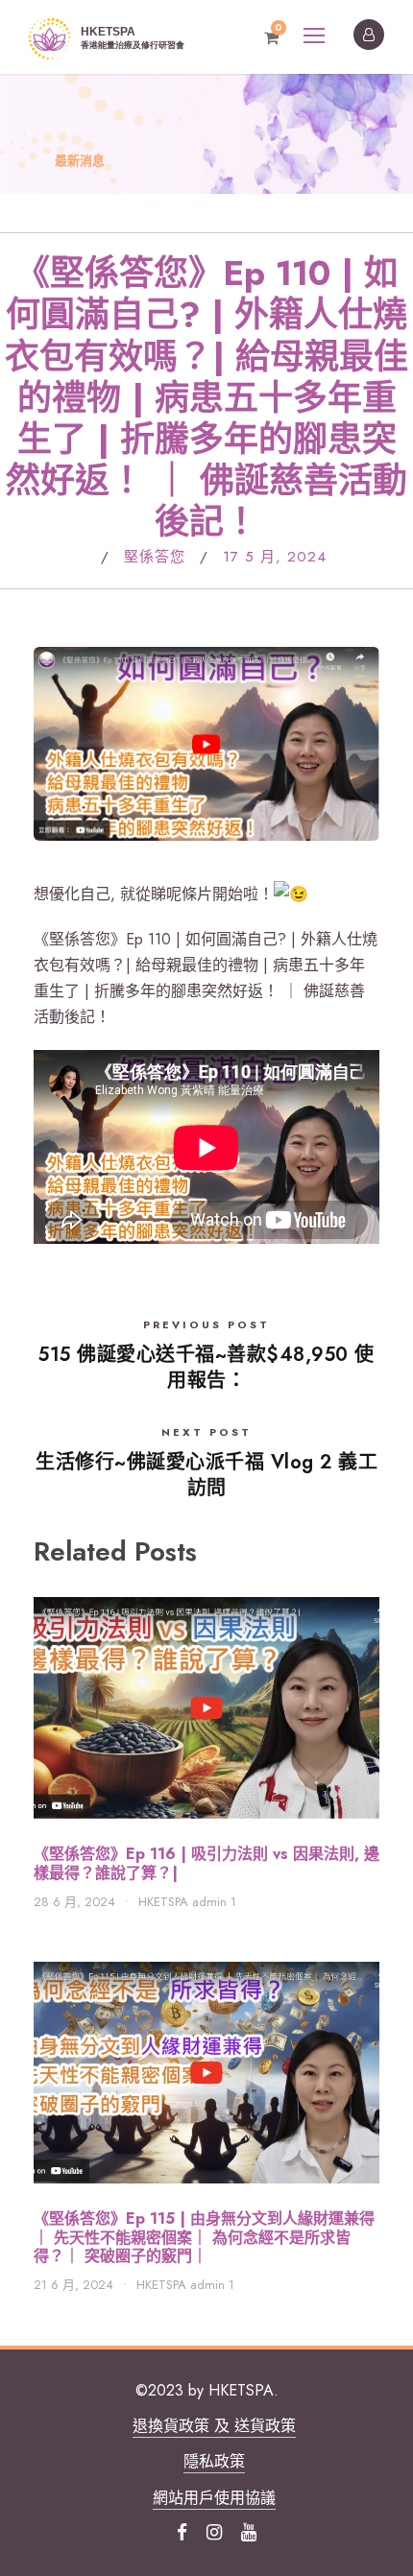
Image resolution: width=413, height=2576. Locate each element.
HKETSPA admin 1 (187, 1902)
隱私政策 (214, 2461)
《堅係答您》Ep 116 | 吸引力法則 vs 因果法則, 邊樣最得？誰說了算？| (206, 1863)
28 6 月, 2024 (74, 1902)
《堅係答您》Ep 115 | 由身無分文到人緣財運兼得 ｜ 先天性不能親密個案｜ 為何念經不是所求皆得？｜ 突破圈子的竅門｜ (204, 2237)
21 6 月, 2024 (73, 2285)
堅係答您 (155, 557)
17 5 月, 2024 (275, 557)
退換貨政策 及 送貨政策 (214, 2426)
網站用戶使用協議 (214, 2498)
